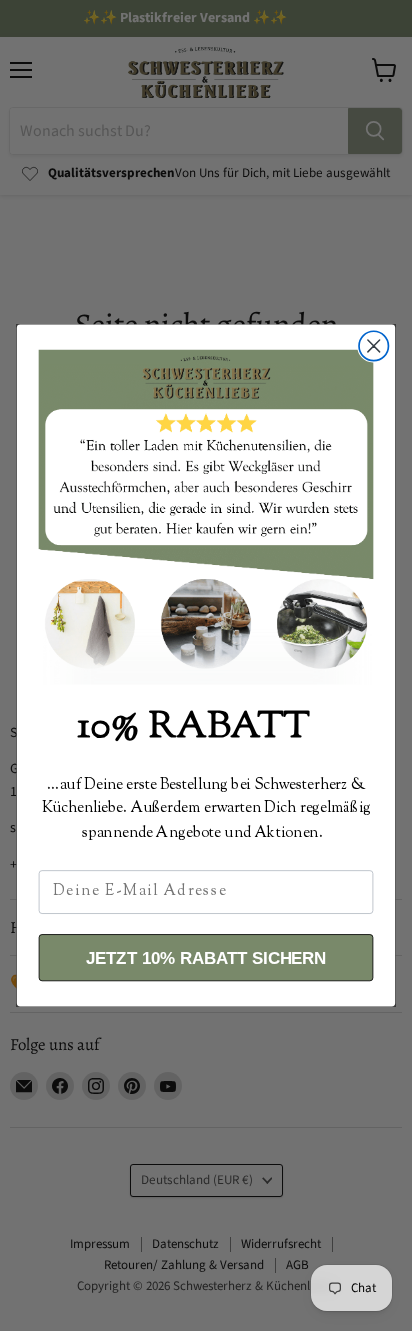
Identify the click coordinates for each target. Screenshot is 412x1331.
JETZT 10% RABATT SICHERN (206, 957)
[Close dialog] (373, 345)
